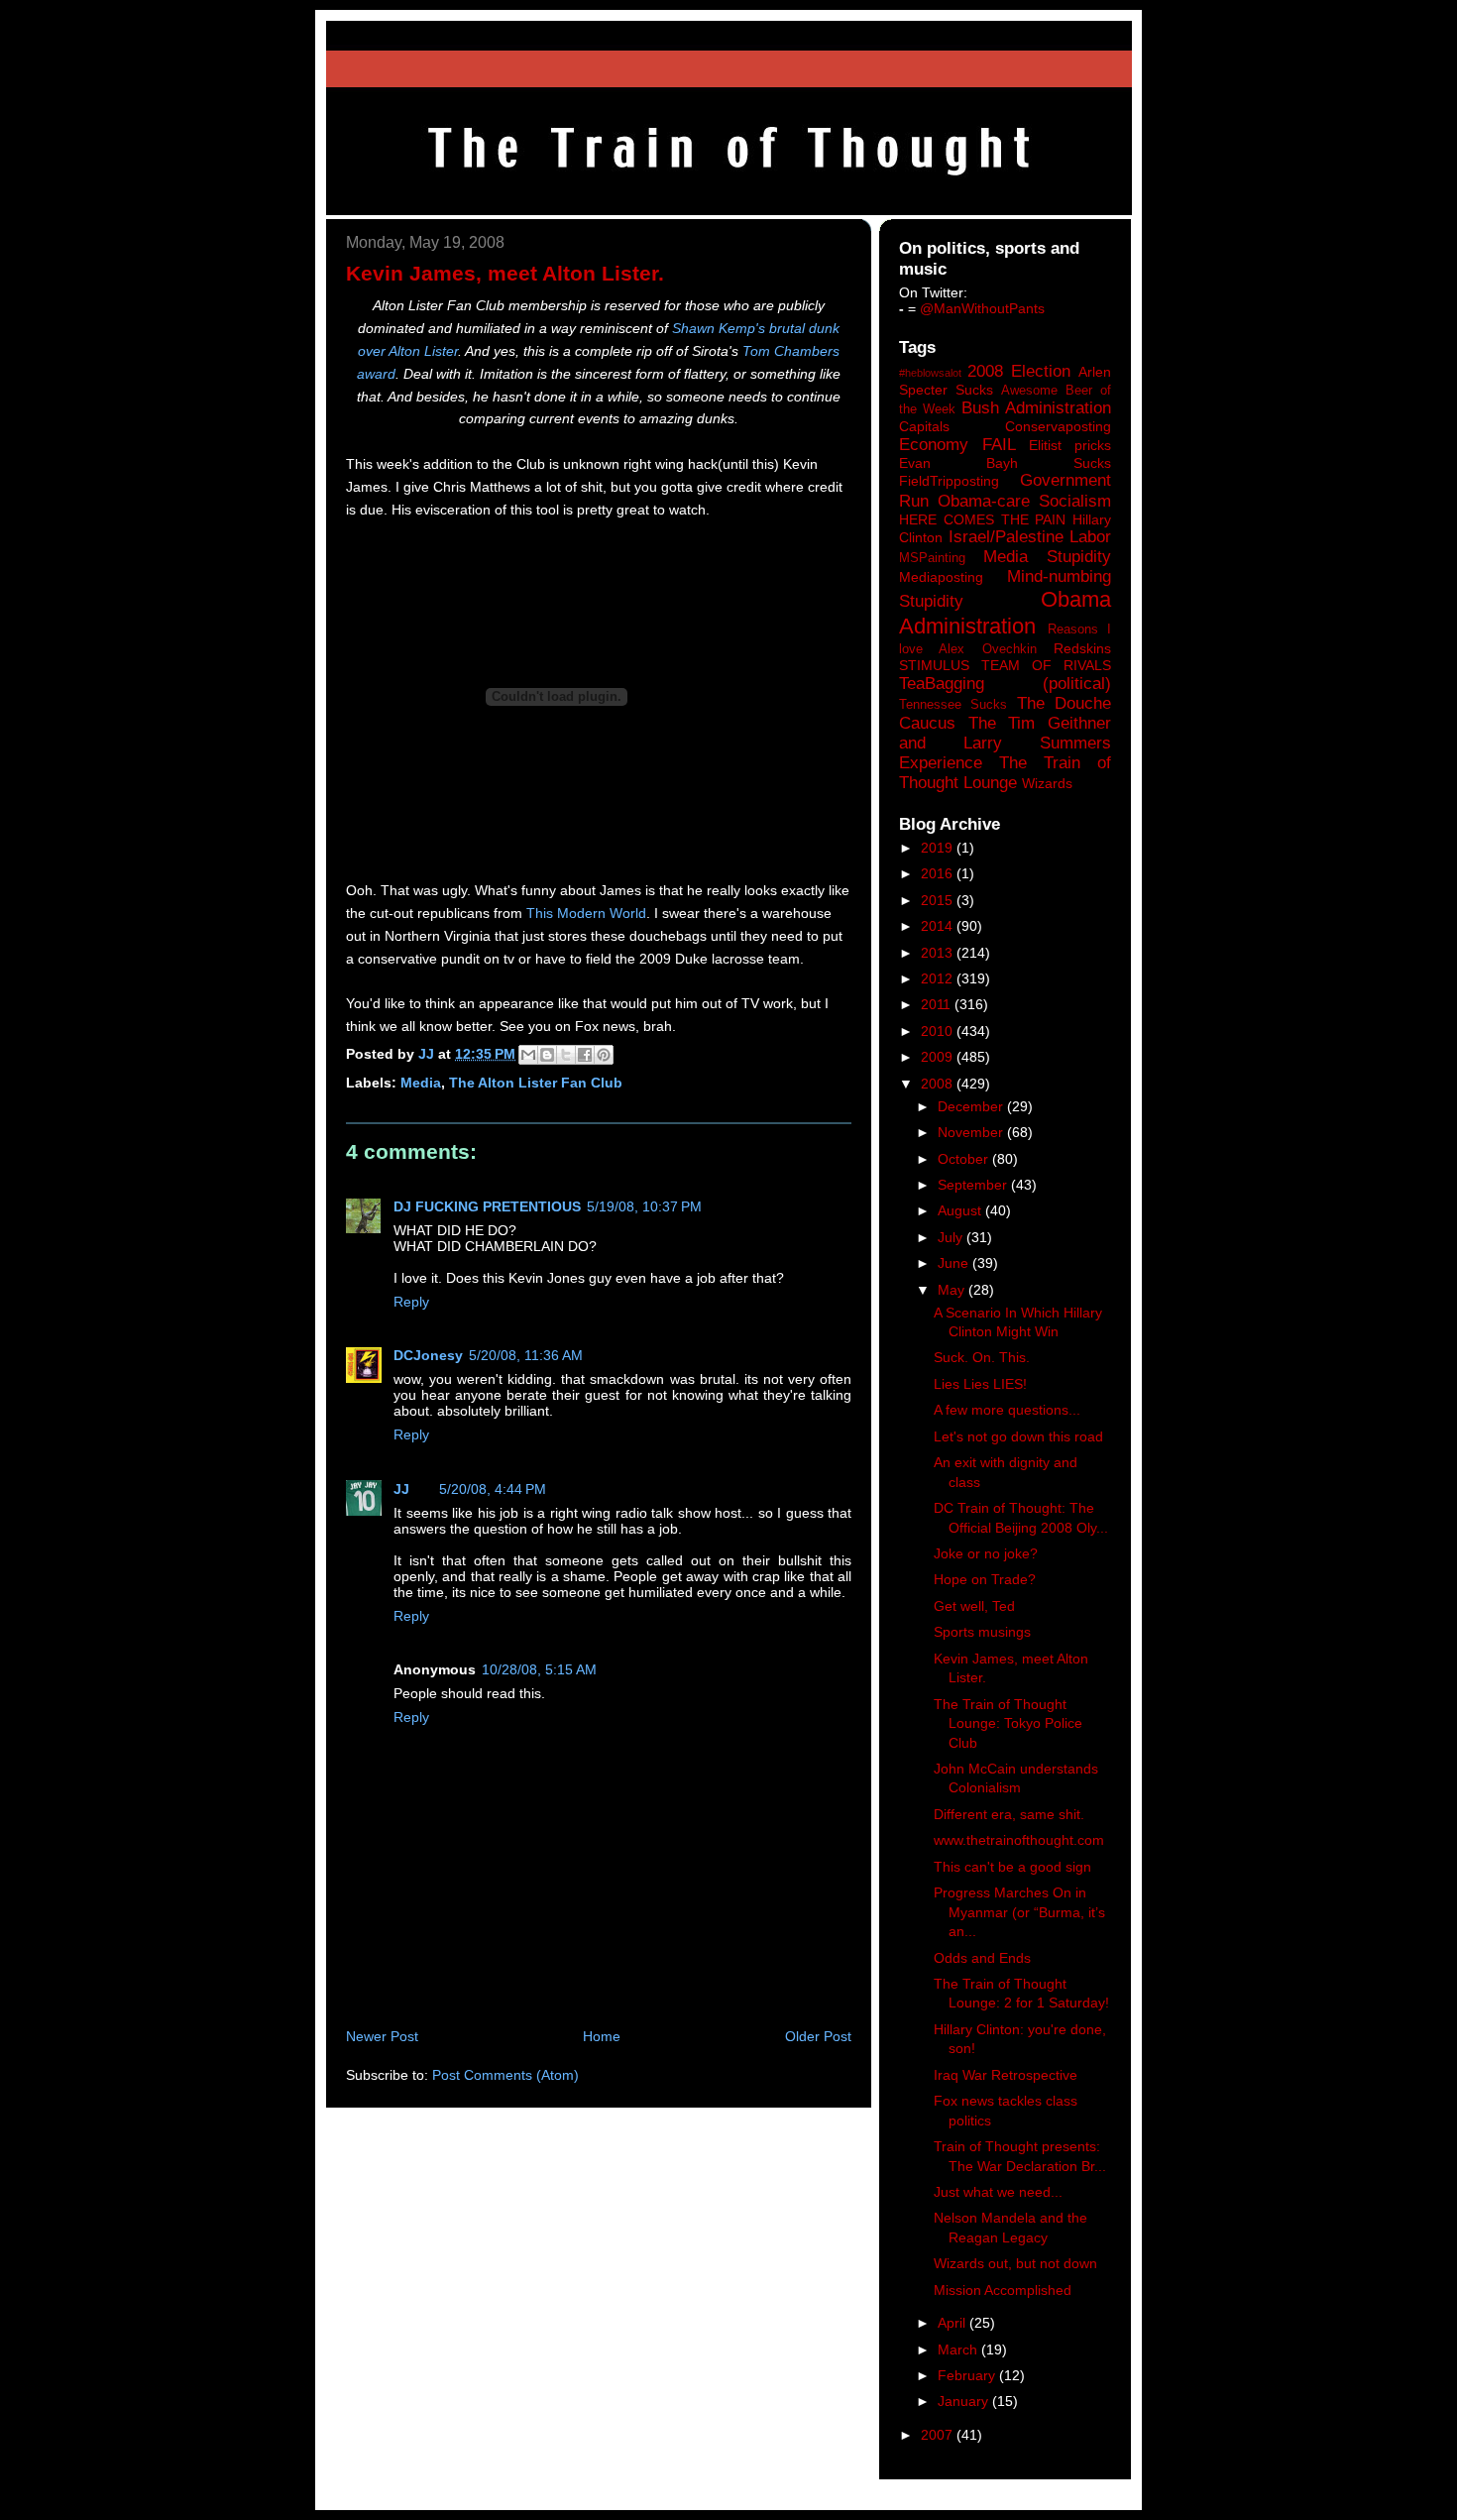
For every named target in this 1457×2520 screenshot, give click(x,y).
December (972, 1106)
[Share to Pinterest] (604, 1055)
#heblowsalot (930, 373)
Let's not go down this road (1018, 1436)
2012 (939, 978)
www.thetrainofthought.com (1019, 1840)
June (955, 1263)
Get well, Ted (974, 1606)
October (965, 1159)
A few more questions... (1007, 1410)
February (968, 2375)
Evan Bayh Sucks (1005, 463)
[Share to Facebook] (585, 1055)
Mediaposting (941, 577)
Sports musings (982, 1632)
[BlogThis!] (547, 1055)
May (953, 1290)
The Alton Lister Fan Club (536, 1083)
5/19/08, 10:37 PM (644, 1206)
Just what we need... (998, 2192)
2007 (939, 2435)
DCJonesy (428, 1355)
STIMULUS (934, 665)
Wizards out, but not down (1015, 2263)
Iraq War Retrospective (1006, 2075)
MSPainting (932, 558)
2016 (939, 873)
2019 (939, 848)
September (974, 1185)
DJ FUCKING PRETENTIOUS (487, 1206)
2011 (938, 1004)
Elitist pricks (1070, 445)
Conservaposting (1058, 426)
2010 (939, 1031)
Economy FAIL (957, 445)
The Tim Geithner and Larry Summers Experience (1005, 743)
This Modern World (586, 913)
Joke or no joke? (986, 1553)
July (952, 1237)
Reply (411, 1302)
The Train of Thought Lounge (1005, 773)
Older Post (818, 2036)
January (965, 2401)
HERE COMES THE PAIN (982, 519)
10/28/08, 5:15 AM (539, 1669)
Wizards (1047, 783)
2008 (939, 1084)
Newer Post (382, 2036)
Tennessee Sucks (953, 705)
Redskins (1082, 648)
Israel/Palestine (1006, 537)
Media (421, 1083)
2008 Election (1019, 371)
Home (602, 2036)
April (953, 2323)
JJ (401, 1489)
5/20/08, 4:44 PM (493, 1489)
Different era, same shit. (1009, 1814)
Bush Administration (1036, 408)
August (961, 1210)
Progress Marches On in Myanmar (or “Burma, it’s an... (1019, 1912)
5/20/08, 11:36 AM (526, 1355)
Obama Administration (1005, 613)
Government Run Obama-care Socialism (1005, 490)
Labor (1090, 537)
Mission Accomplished (1003, 2290)
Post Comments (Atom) (505, 2075)
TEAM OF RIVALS (1046, 665)
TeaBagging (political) (1005, 684)
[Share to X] (566, 1055)
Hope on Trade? (985, 1579)
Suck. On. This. (982, 1357)
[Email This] (528, 1055)
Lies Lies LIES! (980, 1384)
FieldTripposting (949, 481)
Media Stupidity (1047, 557)
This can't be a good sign (1012, 1867)
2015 (939, 900)
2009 (939, 1057)
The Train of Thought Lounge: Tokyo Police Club (1008, 1723)
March (959, 2349)
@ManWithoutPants (982, 308)
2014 (939, 926)
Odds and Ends (982, 1958)
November (972, 1132)
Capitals (924, 426)
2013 (939, 953)
